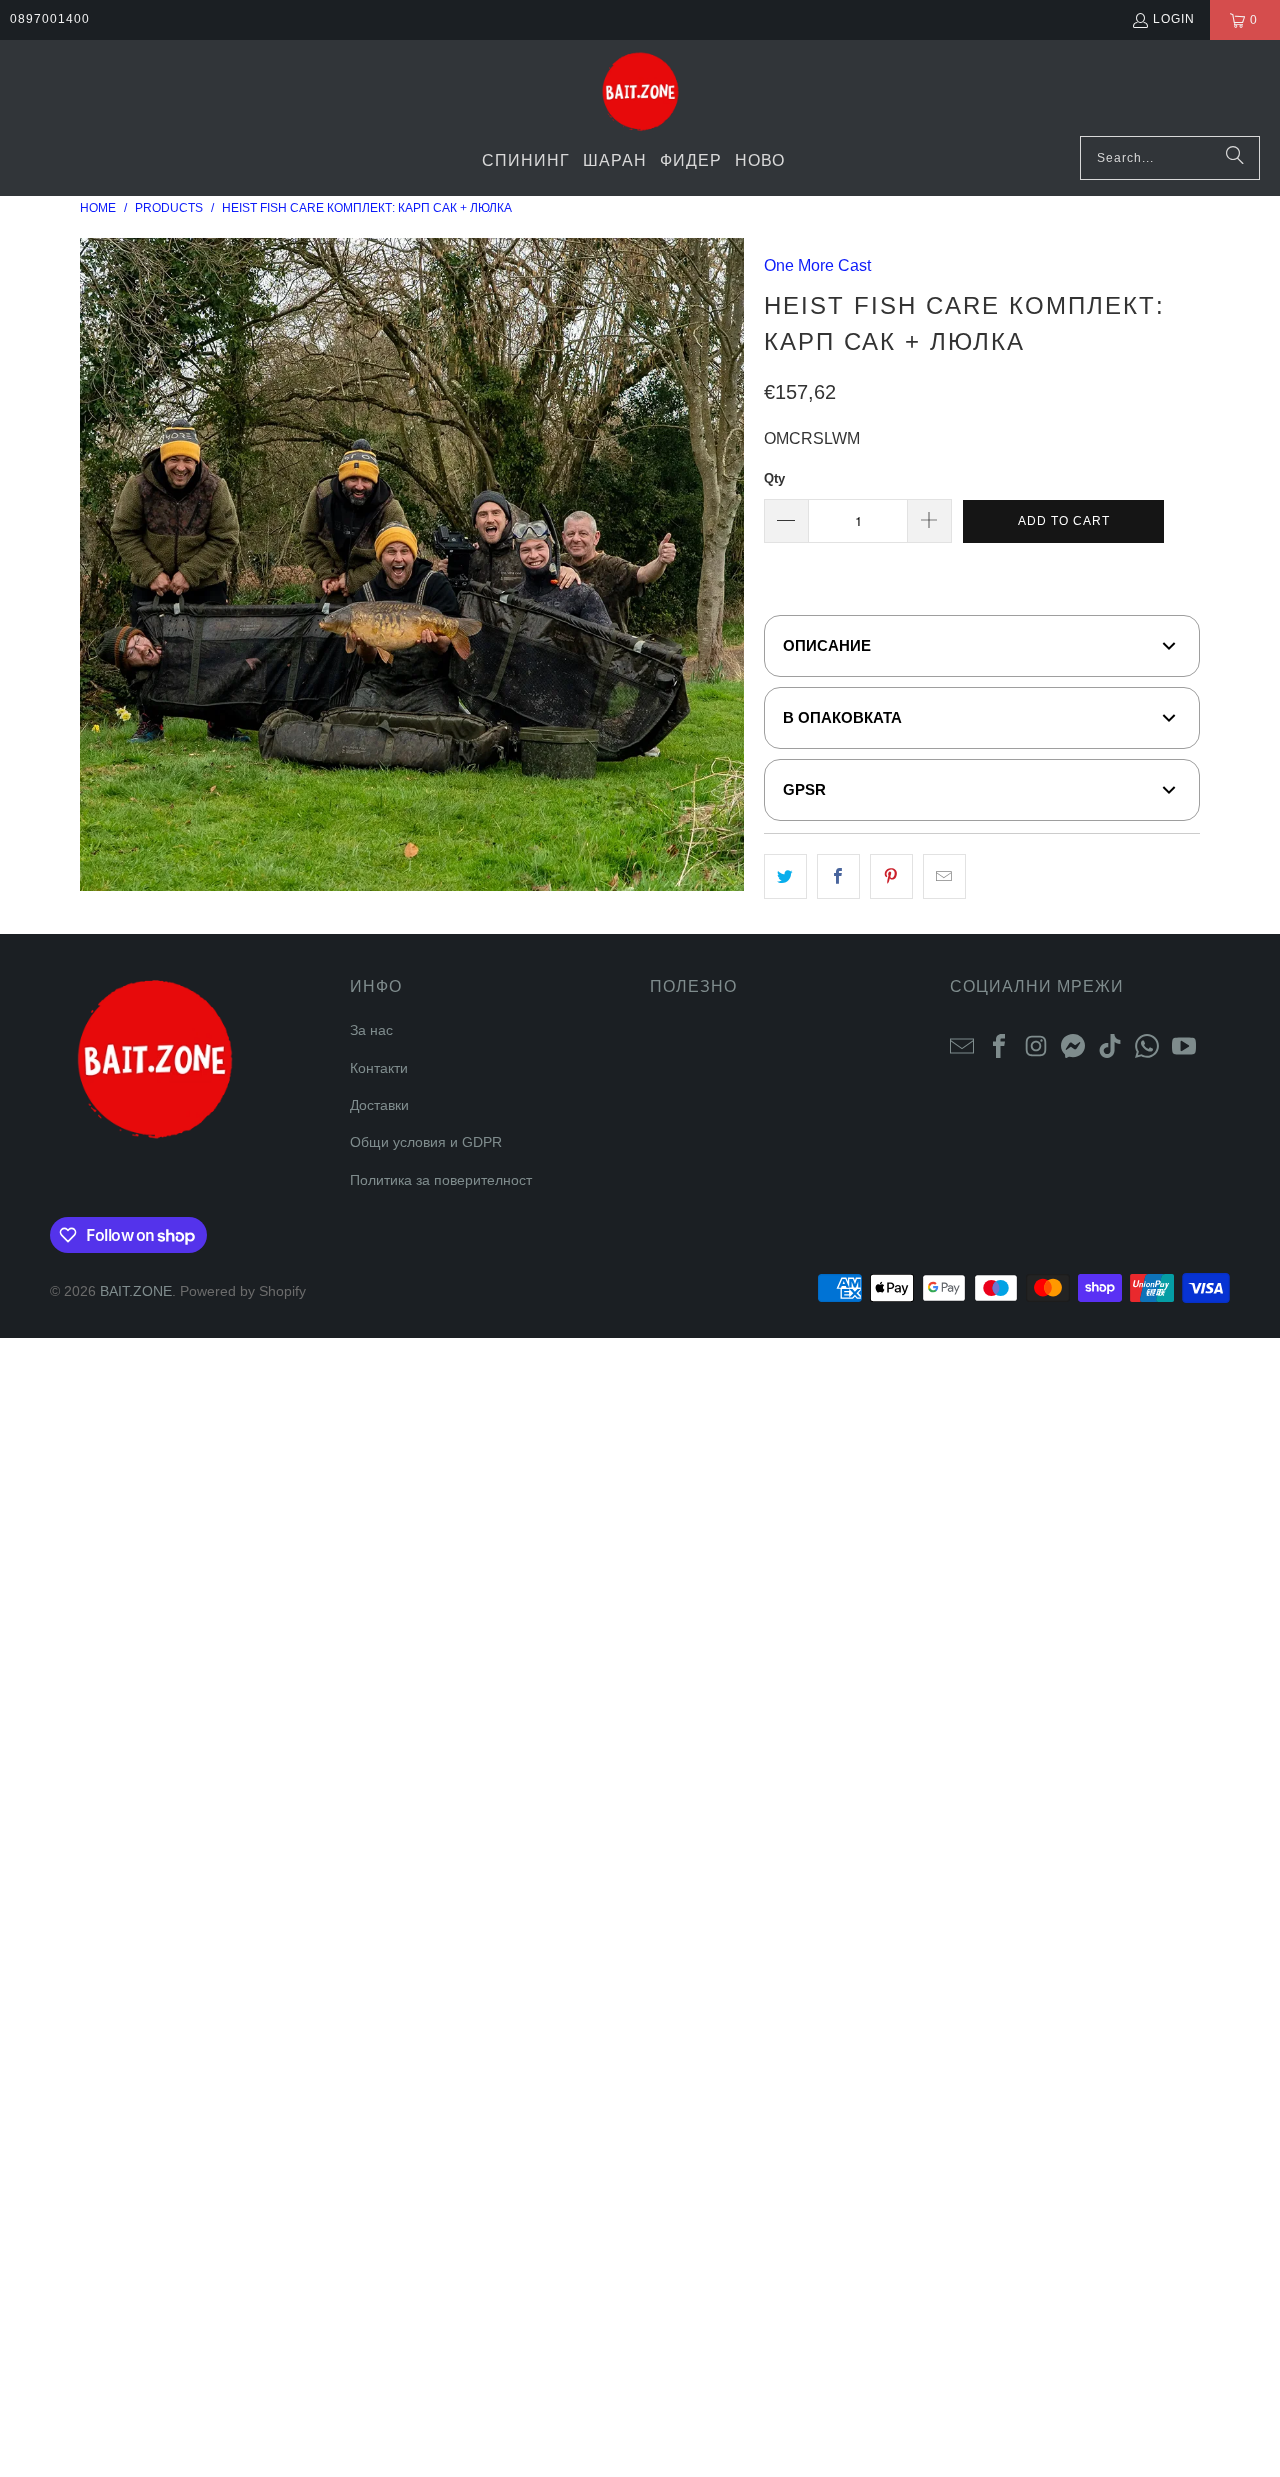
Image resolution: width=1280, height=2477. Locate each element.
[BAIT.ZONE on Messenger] (1073, 1045)
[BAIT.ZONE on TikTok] (1110, 1045)
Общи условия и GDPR (426, 1142)
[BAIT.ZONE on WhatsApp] (1147, 1045)
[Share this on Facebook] (838, 877)
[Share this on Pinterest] (891, 877)
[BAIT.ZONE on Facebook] (999, 1045)
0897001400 (50, 19)
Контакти (379, 1068)
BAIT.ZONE (136, 1291)
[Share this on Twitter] (785, 877)
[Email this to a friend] (944, 877)
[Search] (1235, 158)
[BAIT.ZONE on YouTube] (1184, 1045)
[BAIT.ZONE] (640, 93)
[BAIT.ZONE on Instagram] (1036, 1045)
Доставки (379, 1105)
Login (1174, 19)
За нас (371, 1030)
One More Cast (817, 265)
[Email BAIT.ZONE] (962, 1045)
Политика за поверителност (441, 1180)
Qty (774, 478)
